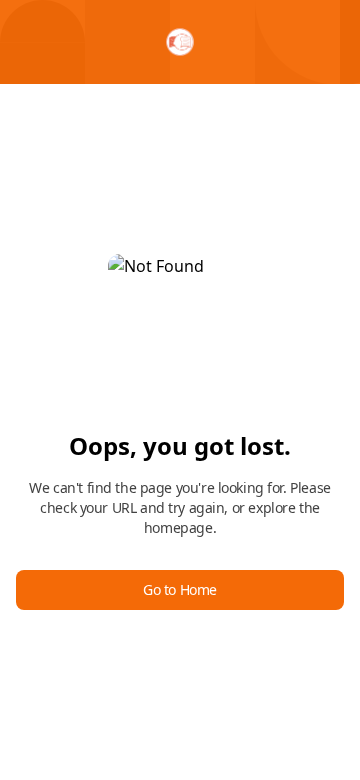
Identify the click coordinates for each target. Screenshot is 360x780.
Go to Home (180, 589)
